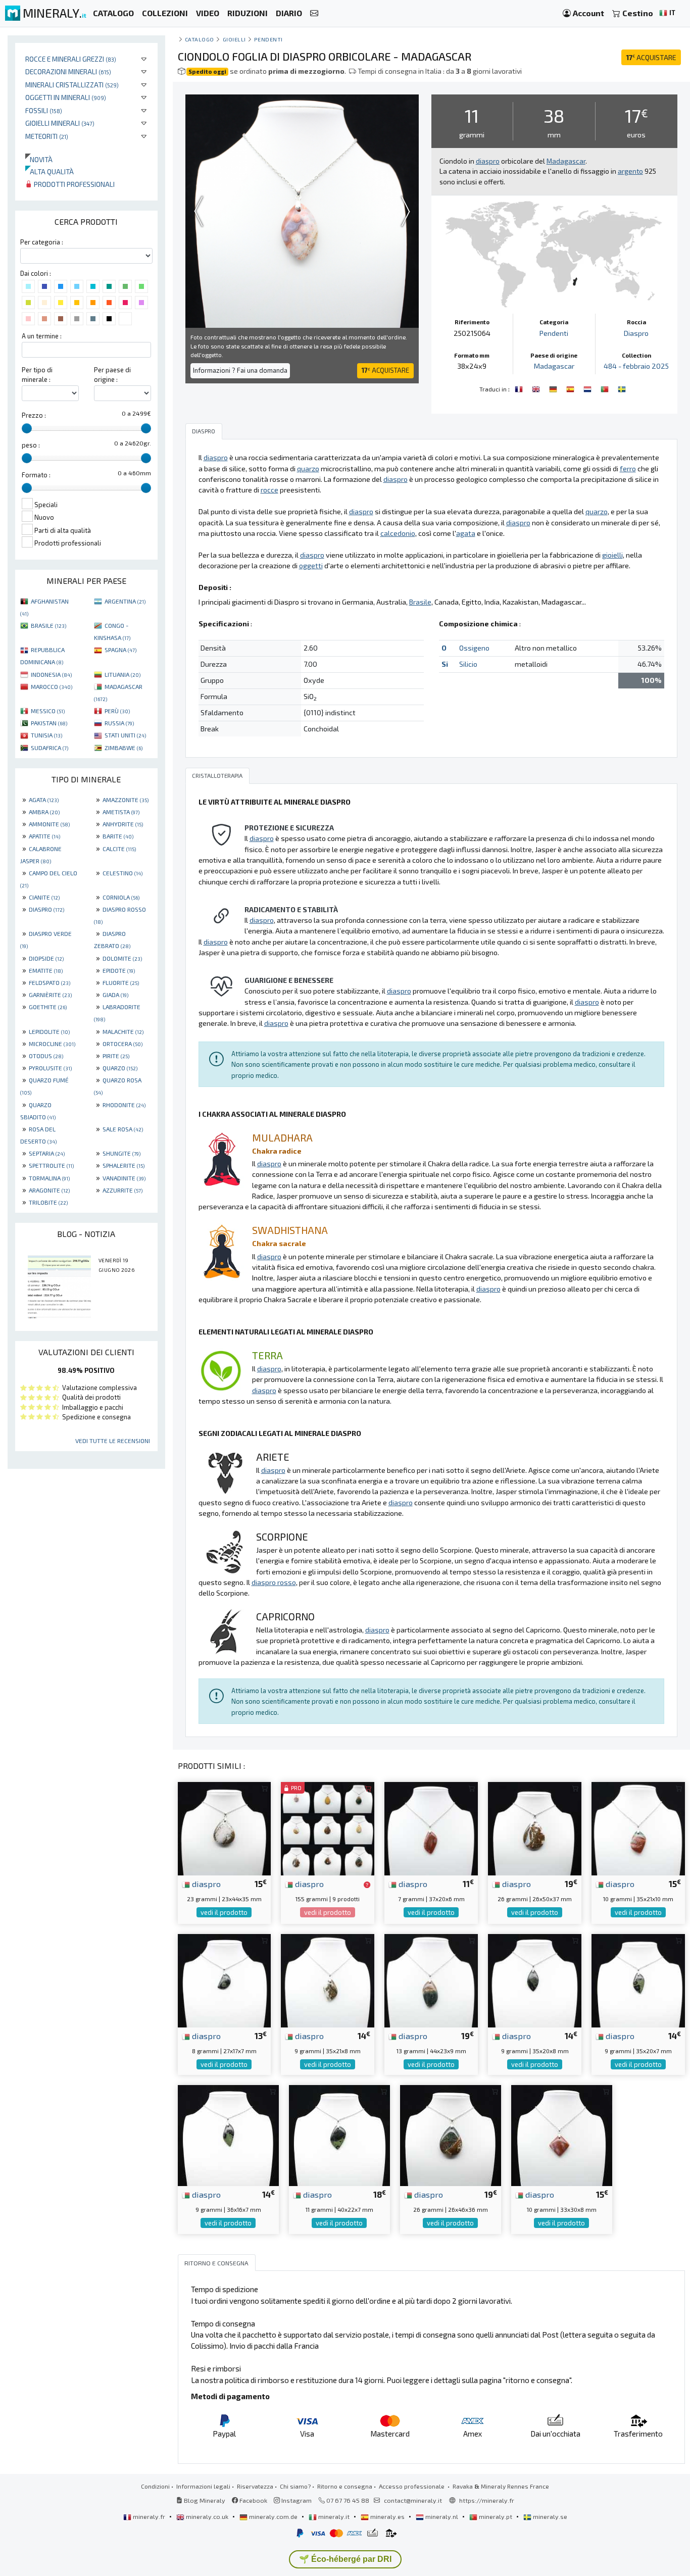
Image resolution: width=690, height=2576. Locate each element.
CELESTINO (122, 873)
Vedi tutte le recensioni (113, 1441)
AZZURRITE (122, 1190)
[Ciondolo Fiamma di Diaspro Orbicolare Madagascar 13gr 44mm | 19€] (431, 1980)
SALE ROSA (123, 1129)
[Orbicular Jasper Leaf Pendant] (537, 388)
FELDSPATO (50, 982)
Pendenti (268, 39)
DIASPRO (46, 909)
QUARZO (120, 1068)
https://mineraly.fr (487, 2500)
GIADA (115, 995)
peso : (31, 445)
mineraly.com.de (273, 2516)
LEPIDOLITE (49, 1031)
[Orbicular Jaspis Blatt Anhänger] (554, 388)
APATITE (44, 836)
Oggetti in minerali (66, 97)
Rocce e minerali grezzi (71, 59)
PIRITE (116, 1056)
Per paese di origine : (112, 375)
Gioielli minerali (60, 123)
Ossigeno (474, 648)
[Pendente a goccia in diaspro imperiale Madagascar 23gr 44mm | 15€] (225, 1827)
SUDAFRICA (50, 748)
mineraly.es (387, 2516)
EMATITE (46, 970)
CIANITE (44, 897)
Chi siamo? (295, 2486)
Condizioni (155, 2486)
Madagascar (554, 366)
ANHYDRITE (123, 824)
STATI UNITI (125, 735)
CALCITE (119, 849)
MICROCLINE (52, 1044)
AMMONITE (49, 824)
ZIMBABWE (124, 748)
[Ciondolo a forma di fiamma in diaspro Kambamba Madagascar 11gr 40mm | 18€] (339, 2134)
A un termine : (42, 336)
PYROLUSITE (50, 1068)
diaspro (205, 1884)
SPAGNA (120, 650)
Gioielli (234, 39)
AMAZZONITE (126, 800)
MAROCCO (52, 686)
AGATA (44, 800)
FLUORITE (121, 982)
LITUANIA (122, 674)
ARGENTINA (125, 601)
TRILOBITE (48, 1202)
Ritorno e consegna (345, 2486)
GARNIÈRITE (50, 995)
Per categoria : (42, 242)
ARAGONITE (49, 1190)
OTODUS (46, 1056)
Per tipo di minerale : (37, 375)
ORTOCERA (122, 1044)
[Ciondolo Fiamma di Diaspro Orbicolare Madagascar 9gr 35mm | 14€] (328, 1980)
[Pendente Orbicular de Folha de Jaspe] (606, 388)
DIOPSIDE (46, 958)
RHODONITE (124, 1105)
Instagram (296, 2500)
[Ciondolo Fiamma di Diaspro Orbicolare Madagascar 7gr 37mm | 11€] (431, 1827)
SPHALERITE (124, 1165)
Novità (39, 159)
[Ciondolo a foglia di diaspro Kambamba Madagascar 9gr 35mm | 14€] (535, 1980)
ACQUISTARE (651, 57)
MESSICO (48, 711)
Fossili (44, 110)
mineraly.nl (442, 2516)
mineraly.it (334, 2516)
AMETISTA (121, 812)
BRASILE (48, 625)
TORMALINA (49, 1178)
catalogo (200, 39)
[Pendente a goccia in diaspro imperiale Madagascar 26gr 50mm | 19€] (535, 1827)
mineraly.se (549, 2516)
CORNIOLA (121, 897)
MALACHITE (123, 1031)
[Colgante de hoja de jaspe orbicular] (571, 388)
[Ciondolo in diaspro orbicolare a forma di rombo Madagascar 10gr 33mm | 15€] (562, 2134)
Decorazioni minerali (68, 71)
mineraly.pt (496, 2516)
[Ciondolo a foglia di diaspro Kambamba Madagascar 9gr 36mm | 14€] (228, 2134)
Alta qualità (50, 171)
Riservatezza (255, 2486)
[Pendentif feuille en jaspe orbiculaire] (520, 388)
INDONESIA (51, 674)
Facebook (253, 2500)
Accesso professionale (412, 2486)
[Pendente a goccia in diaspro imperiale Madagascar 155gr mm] (328, 1827)
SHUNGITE (121, 1153)
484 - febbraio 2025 (636, 366)
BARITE (118, 836)
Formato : (36, 475)
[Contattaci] (314, 13)
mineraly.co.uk (207, 2516)
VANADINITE (124, 1178)
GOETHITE (48, 1007)
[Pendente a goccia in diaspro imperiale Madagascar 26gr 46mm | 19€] (451, 2134)
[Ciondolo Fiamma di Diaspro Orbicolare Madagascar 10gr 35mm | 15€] (638, 1827)
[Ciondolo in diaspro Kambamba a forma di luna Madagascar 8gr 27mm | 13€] (225, 1980)
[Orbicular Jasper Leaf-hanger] (588, 388)
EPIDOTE (119, 970)
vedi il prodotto (224, 1912)
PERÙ (117, 711)
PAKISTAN (49, 723)
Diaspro (636, 333)
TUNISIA (46, 735)
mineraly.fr (149, 2516)
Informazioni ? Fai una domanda (240, 370)
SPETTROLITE (51, 1165)
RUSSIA (119, 723)
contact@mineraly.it (413, 2500)
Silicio (468, 664)
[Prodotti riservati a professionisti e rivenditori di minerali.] (367, 1885)
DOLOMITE (122, 958)
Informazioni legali (203, 2486)
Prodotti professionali (73, 184)
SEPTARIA (47, 1153)
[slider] (27, 428)
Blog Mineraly (204, 2500)
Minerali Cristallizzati (72, 85)
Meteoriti (47, 136)
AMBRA (44, 812)
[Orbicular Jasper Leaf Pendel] (622, 388)
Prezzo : (34, 415)
